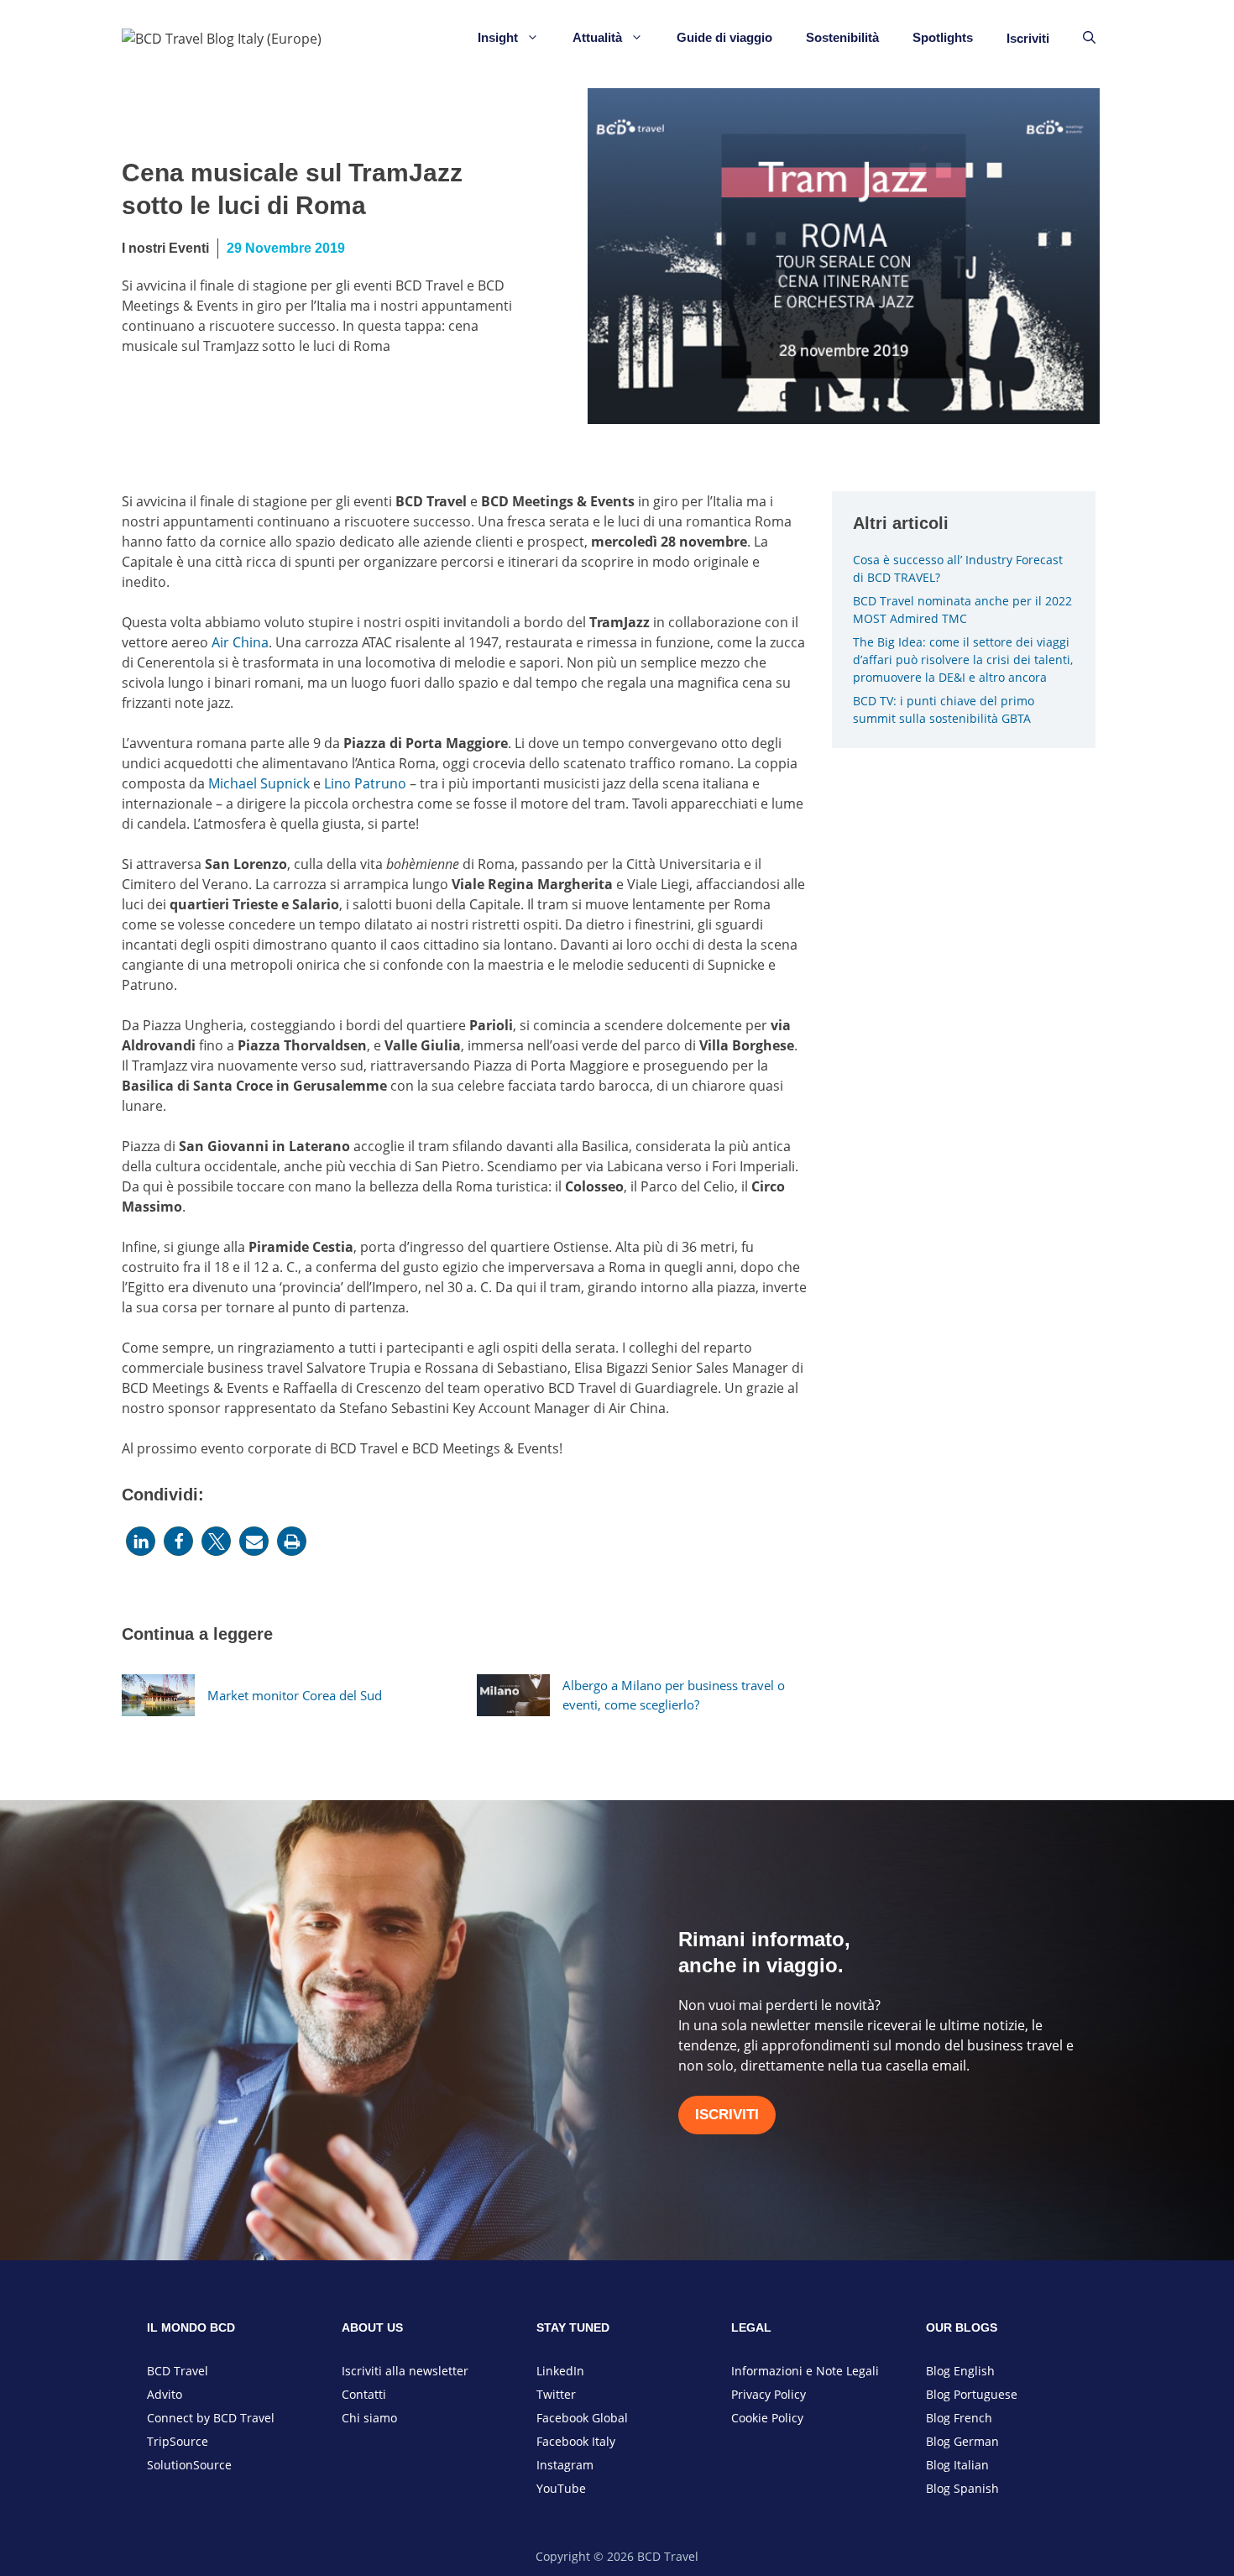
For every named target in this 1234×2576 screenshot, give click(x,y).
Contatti (364, 2394)
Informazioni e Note (789, 2371)
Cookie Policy (767, 2418)
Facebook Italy (576, 2441)
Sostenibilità (842, 37)
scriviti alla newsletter (407, 2371)
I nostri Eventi (165, 248)
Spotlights (943, 37)
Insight (498, 37)
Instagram (565, 2465)
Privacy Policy (769, 2394)
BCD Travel (178, 2371)
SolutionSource (189, 2465)
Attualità (597, 37)
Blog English (960, 2371)
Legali (863, 2371)
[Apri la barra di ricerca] (1089, 38)
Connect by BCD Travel (211, 2418)
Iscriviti (1028, 38)
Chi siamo (369, 2418)
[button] (141, 1541)
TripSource (178, 2441)
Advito (165, 2394)
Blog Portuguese (972, 2394)
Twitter (556, 2394)
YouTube (561, 2488)
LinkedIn (560, 2371)
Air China (240, 642)
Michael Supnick (259, 783)
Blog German (962, 2441)
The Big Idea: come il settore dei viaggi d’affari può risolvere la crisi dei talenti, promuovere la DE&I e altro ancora (963, 660)
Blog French (959, 2418)
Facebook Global (582, 2418)
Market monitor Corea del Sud (295, 1695)
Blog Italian (957, 2465)
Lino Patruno (365, 783)
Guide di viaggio (724, 37)
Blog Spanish (962, 2488)
